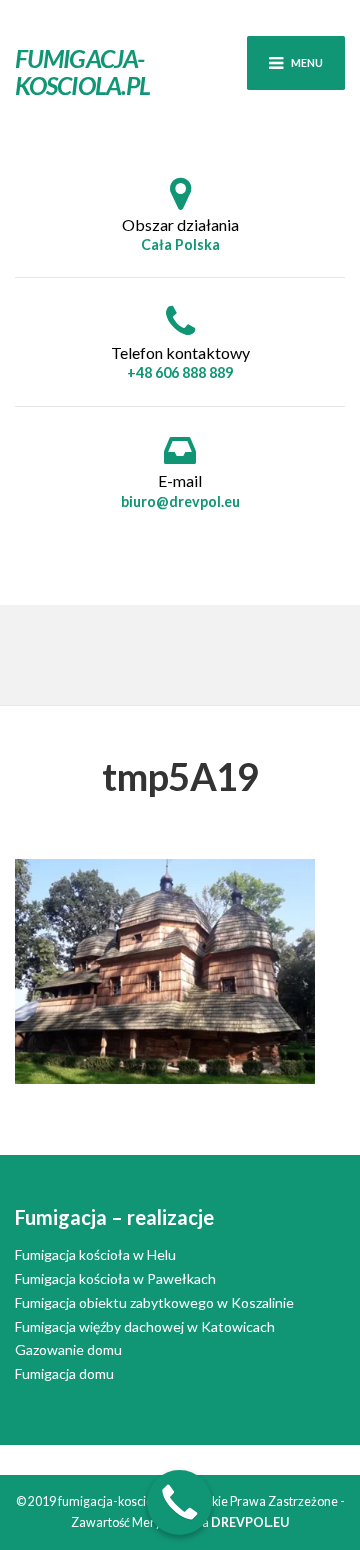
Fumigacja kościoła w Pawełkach (115, 1278)
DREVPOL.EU (250, 1522)
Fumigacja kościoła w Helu (95, 1254)
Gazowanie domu (68, 1349)
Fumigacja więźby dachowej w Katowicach (145, 1326)
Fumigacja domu (64, 1373)
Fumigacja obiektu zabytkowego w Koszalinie (154, 1302)
